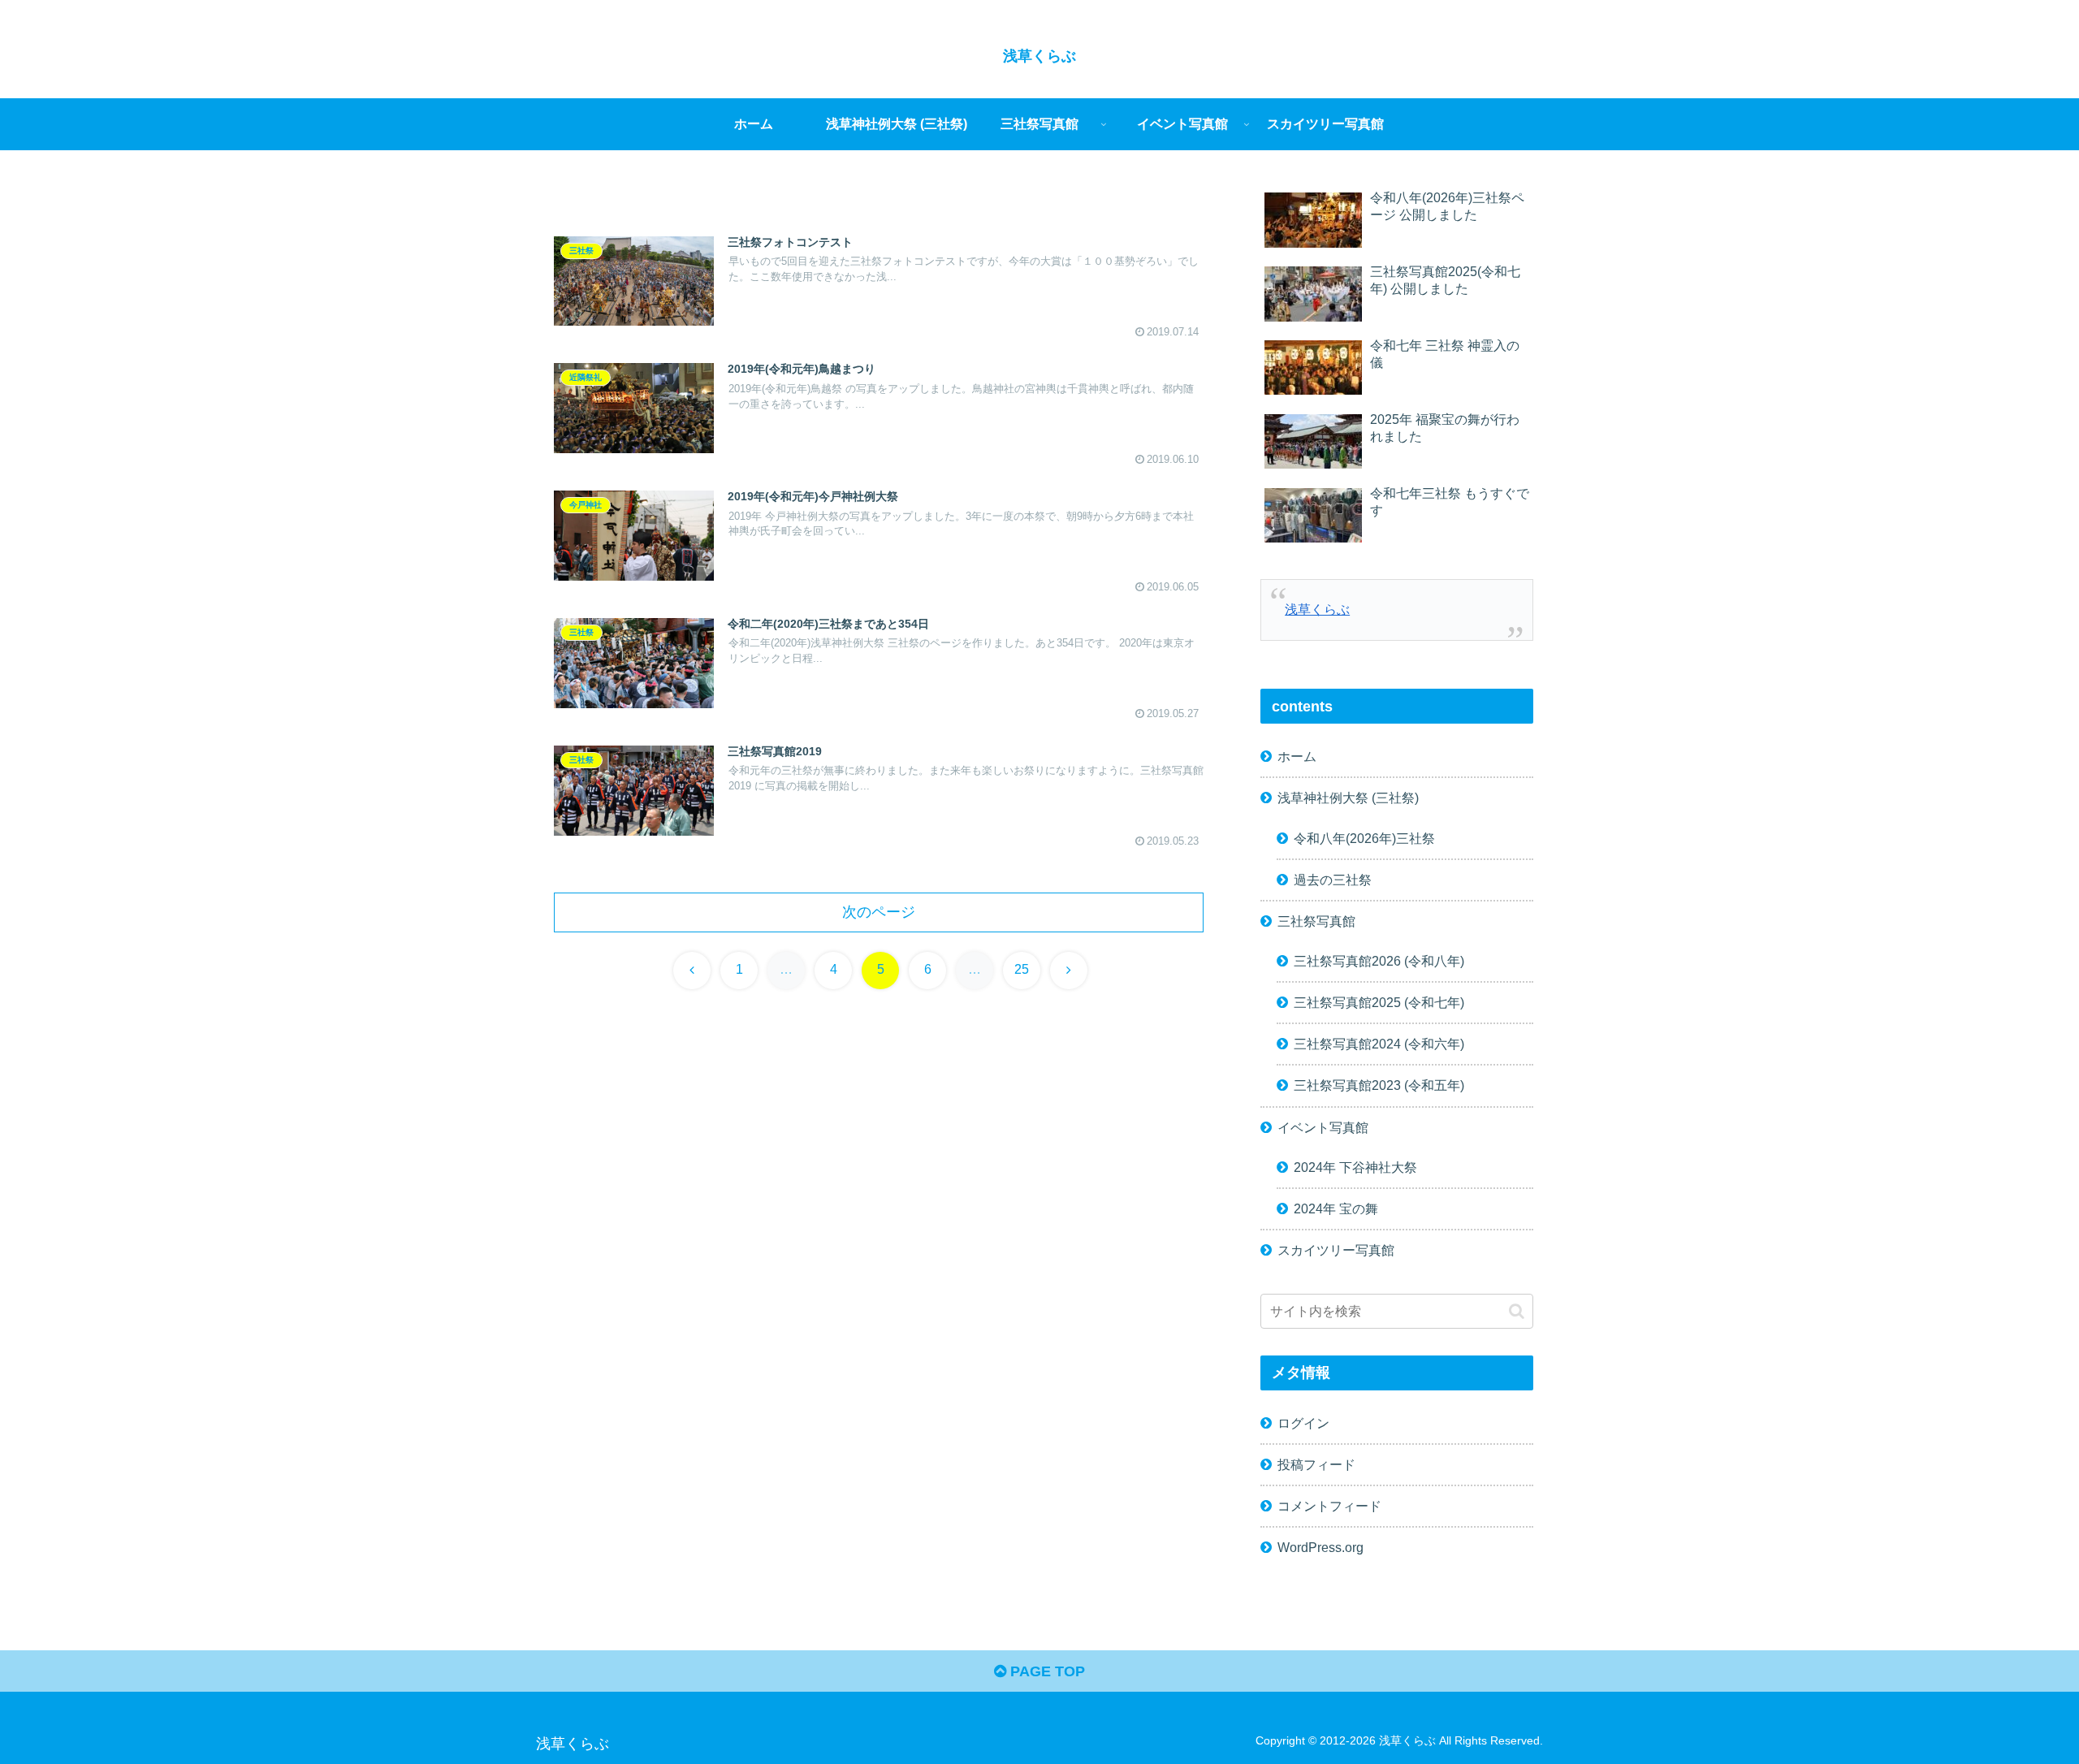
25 (1022, 969)
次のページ (879, 912)
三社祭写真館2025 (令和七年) (1379, 1001)
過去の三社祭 (1333, 879)
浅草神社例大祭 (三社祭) (1348, 798)
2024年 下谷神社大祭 (1355, 1166)
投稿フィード (1316, 1464)
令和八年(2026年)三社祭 (1364, 837)
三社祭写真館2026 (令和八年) (1379, 960)
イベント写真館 (1323, 1126)
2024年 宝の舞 (1336, 1208)
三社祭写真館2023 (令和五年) (1379, 1085)
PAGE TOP (1046, 1671)
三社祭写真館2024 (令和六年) (1379, 1043)
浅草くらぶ (1317, 609)
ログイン (1303, 1422)
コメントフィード (1329, 1505)
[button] (1517, 1310)
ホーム (1297, 755)
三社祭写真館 (1316, 920)
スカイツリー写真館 (1336, 1249)
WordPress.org (1320, 1546)
